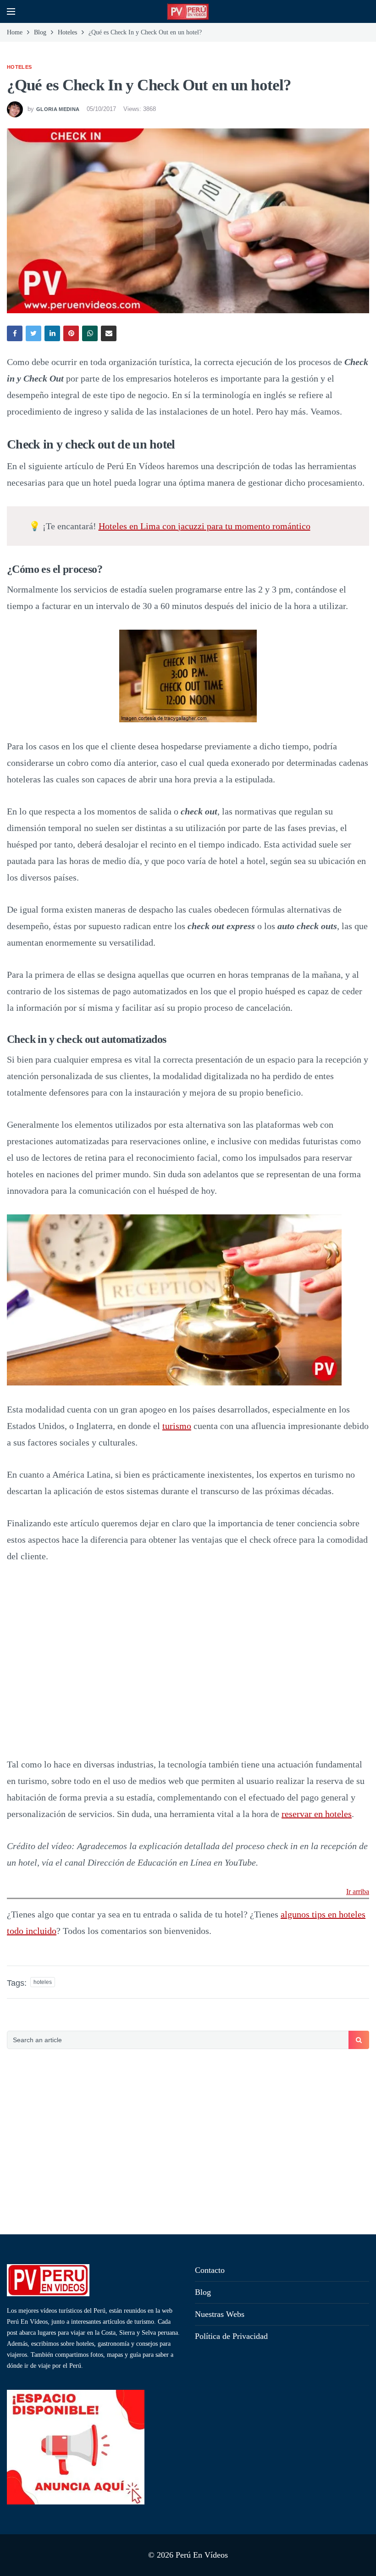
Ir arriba (358, 1892)
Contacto (210, 2270)
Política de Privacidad (231, 2336)
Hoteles (19, 67)
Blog (203, 2292)
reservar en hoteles (317, 1814)
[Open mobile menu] (11, 11)
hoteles (43, 1982)
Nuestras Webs (220, 2314)
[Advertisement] (188, 2143)
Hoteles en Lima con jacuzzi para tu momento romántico (205, 526)
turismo (177, 1426)
